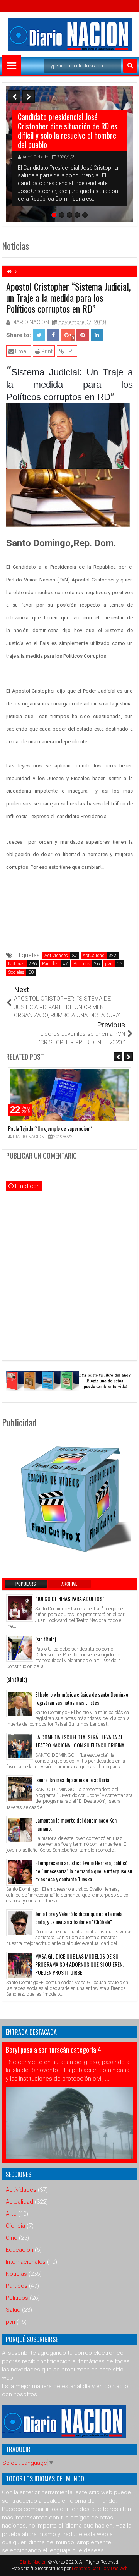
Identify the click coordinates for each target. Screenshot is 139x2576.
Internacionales (26, 2262)
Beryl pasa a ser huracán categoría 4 (53, 2050)
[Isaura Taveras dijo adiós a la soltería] (20, 1789)
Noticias (16, 964)
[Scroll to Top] (127, 2564)
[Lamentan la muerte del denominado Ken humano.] (20, 1830)
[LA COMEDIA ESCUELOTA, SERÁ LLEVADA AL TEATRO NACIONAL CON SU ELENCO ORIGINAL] (20, 1746)
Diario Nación (34, 2562)
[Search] (130, 66)
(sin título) (46, 1639)
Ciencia (15, 2226)
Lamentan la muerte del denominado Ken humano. (76, 1824)
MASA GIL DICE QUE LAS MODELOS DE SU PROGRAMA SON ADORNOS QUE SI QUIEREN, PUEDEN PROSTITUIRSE (79, 1964)
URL (69, 351)
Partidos (50, 964)
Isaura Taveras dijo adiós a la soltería (72, 1779)
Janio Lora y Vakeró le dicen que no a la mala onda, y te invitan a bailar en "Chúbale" (79, 1917)
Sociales (16, 972)
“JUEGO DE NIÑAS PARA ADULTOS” (70, 1598)
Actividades (56, 956)
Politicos (82, 964)
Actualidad (94, 956)
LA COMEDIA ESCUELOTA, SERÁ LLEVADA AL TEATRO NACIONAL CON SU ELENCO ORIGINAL (81, 1741)
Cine (12, 2238)
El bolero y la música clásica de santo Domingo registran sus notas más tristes (82, 1698)
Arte (11, 2214)
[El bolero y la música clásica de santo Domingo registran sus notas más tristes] (20, 1704)
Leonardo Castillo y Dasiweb (100, 2569)
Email (21, 351)
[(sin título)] (20, 1648)
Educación (19, 2250)
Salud (13, 2310)
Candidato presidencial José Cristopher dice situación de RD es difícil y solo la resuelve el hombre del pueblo (68, 131)
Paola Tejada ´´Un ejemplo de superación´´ (50, 1128)
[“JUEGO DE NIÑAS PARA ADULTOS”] (20, 1608)
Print (46, 351)
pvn (109, 964)
